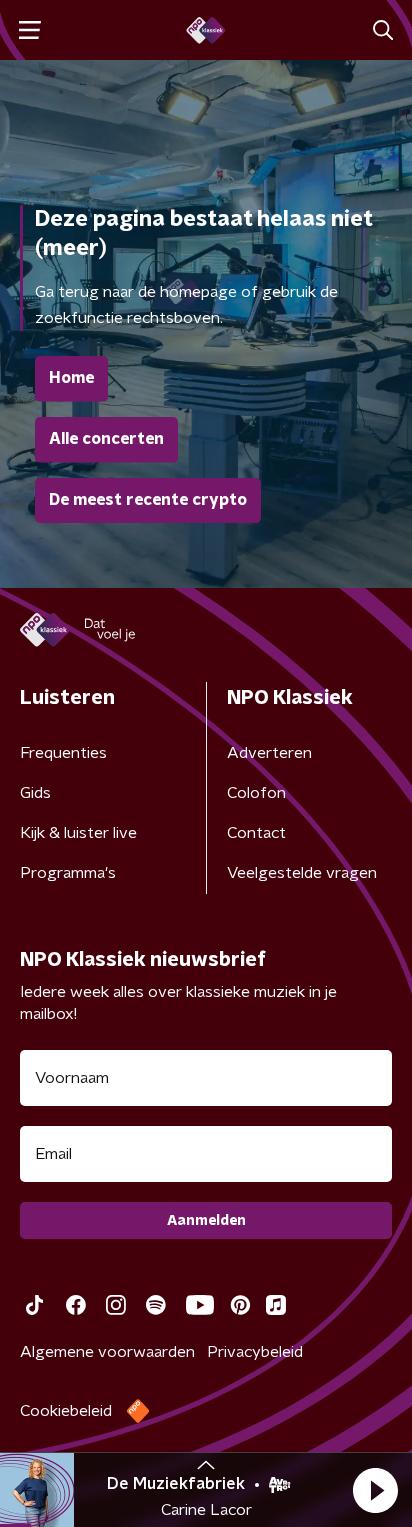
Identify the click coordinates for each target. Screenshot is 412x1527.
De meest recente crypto (148, 500)
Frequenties (63, 753)
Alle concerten (106, 439)
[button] (375, 1490)
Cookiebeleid (66, 1411)
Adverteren (269, 753)
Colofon (256, 793)
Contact (256, 833)
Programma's (68, 873)
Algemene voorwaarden (107, 1352)
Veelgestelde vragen (302, 873)
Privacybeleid (255, 1352)
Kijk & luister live (78, 833)
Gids (35, 793)
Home (71, 378)
